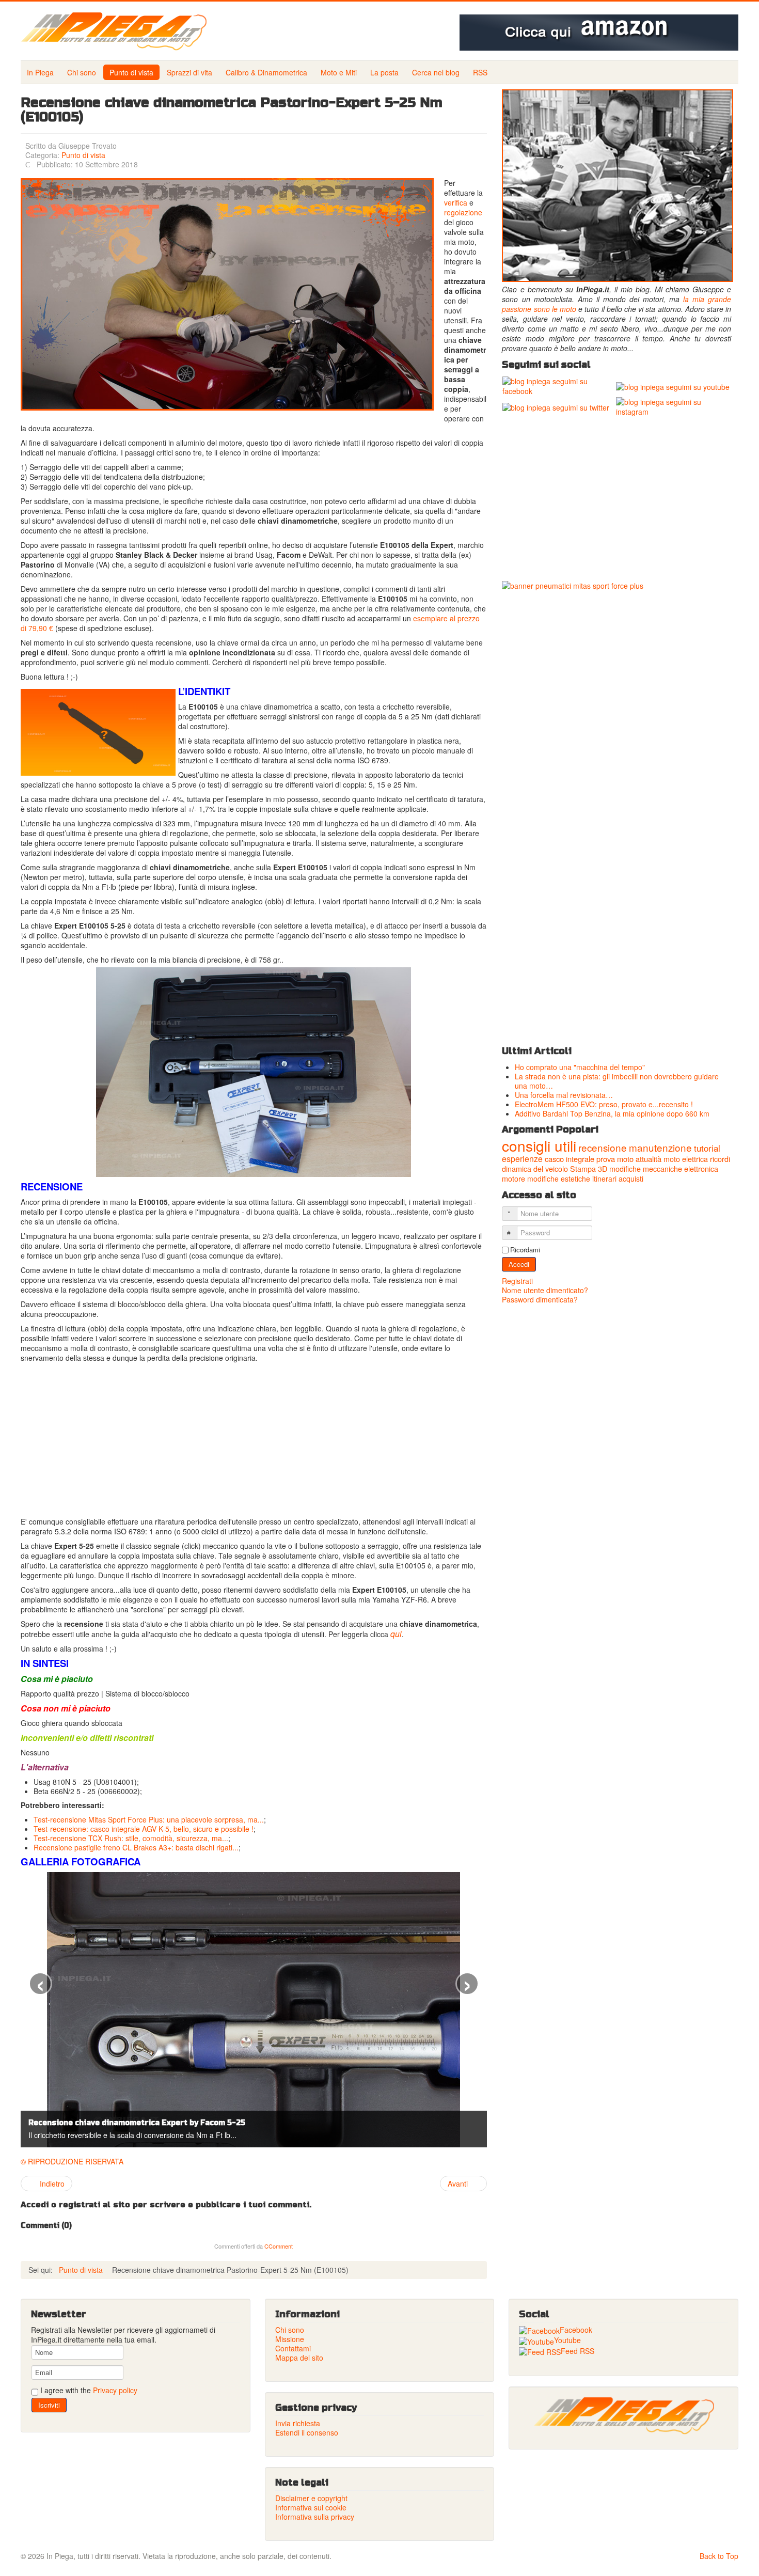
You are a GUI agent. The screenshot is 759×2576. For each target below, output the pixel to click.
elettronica (701, 1169)
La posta (384, 72)
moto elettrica (686, 1159)
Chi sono (82, 72)
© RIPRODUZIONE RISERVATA (72, 2161)
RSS (480, 72)
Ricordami (525, 1250)
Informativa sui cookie (311, 2507)
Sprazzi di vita (189, 72)
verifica (456, 202)
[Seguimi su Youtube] (673, 386)
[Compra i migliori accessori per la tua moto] (599, 33)
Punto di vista (131, 72)
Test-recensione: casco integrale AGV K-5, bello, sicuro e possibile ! (144, 1829)
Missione (290, 2339)
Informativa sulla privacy (315, 2517)
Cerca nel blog (436, 72)
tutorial (707, 1148)
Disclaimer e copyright (311, 2498)
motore (513, 1179)
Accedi (519, 1264)
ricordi (720, 1159)
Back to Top (719, 2556)
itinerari (604, 1179)
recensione (603, 1147)
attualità (649, 1159)
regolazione (463, 212)
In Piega (40, 72)
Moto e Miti (339, 72)
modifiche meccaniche (646, 1169)
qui (396, 1634)
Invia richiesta (298, 2423)
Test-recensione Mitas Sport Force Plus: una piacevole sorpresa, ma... (149, 1819)
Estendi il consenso (307, 2432)
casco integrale (570, 1159)
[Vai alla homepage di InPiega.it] (623, 2416)
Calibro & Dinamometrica (266, 72)
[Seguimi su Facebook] (558, 385)
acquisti (631, 1179)
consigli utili (539, 1145)
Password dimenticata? (540, 1299)
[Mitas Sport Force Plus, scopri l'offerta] (616, 810)
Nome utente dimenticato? (545, 1290)
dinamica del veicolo (535, 1169)
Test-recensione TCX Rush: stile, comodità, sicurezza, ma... (131, 1838)
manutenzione (660, 1147)
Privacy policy (115, 2390)
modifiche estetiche (559, 1179)
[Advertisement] (254, 1440)
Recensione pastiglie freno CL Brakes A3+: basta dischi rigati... (136, 1847)
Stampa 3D (589, 1169)
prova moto (615, 1159)
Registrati (518, 1281)
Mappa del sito (299, 2358)
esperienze (522, 1159)
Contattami (293, 2348)
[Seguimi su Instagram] (673, 406)
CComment (279, 2246)
